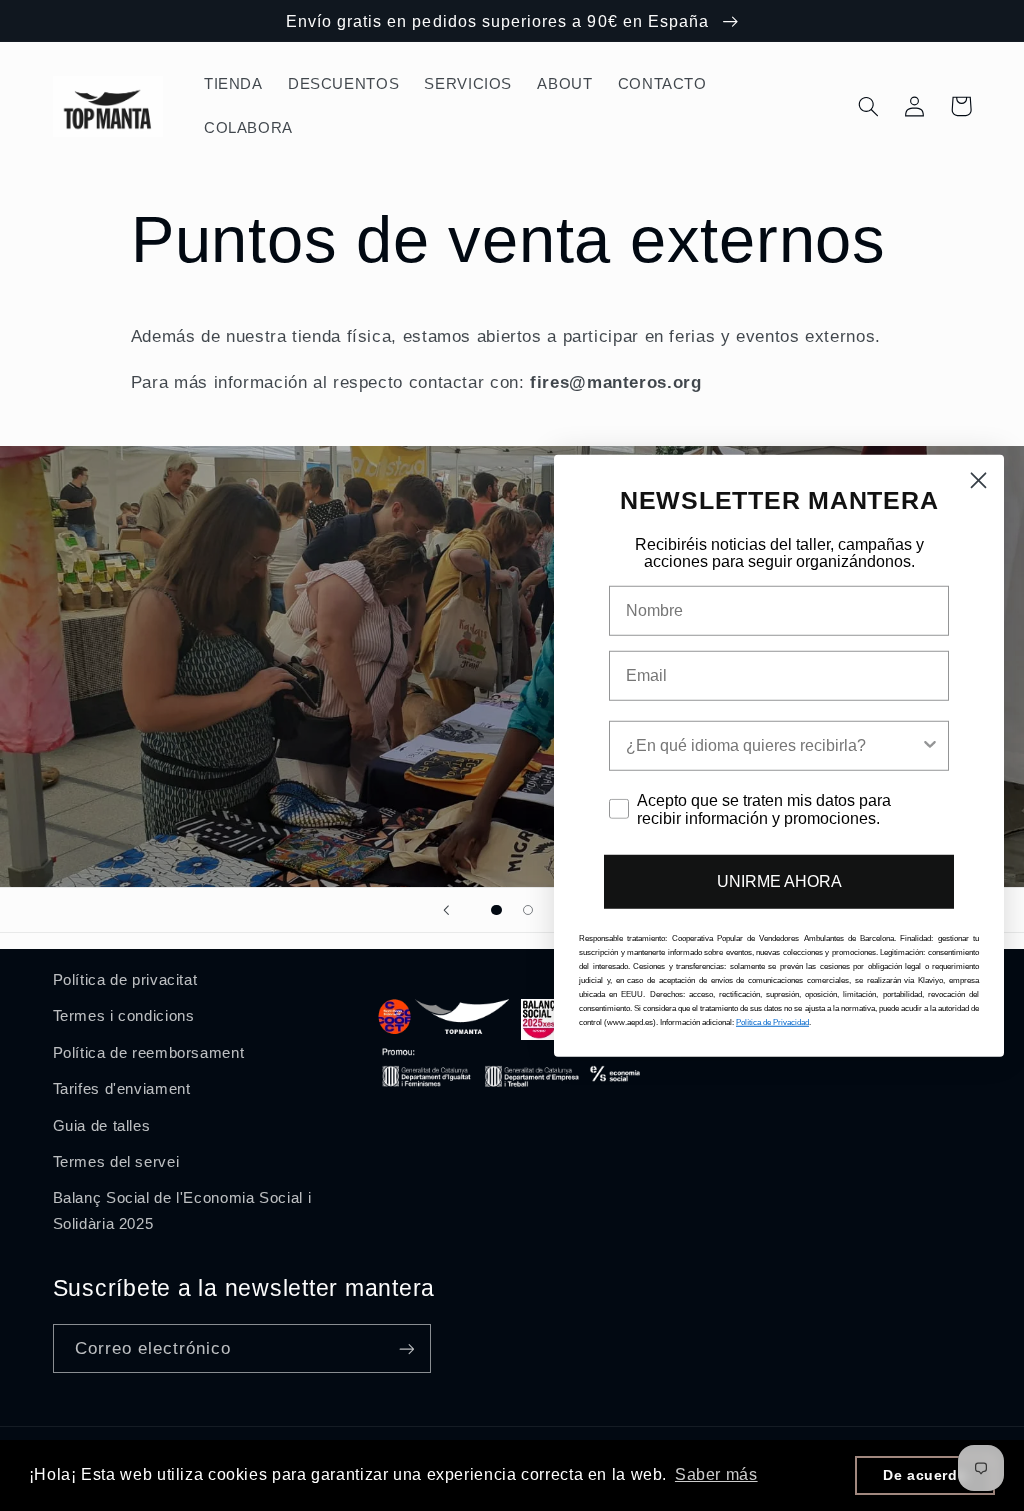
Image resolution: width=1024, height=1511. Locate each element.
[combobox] (773, 746)
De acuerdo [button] (925, 1475)
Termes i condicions (124, 1016)
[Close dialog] (978, 479)
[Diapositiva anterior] (446, 910)
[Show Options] (930, 746)
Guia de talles (102, 1126)
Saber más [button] (716, 1474)
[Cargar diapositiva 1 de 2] (497, 910)
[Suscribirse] (406, 1348)
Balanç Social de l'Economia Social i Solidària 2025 (182, 1211)
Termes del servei (116, 1162)
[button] (869, 106)
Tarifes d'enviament (122, 1089)
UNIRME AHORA (779, 881)
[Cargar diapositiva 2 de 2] (528, 910)
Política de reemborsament (149, 1053)
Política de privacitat (125, 980)
